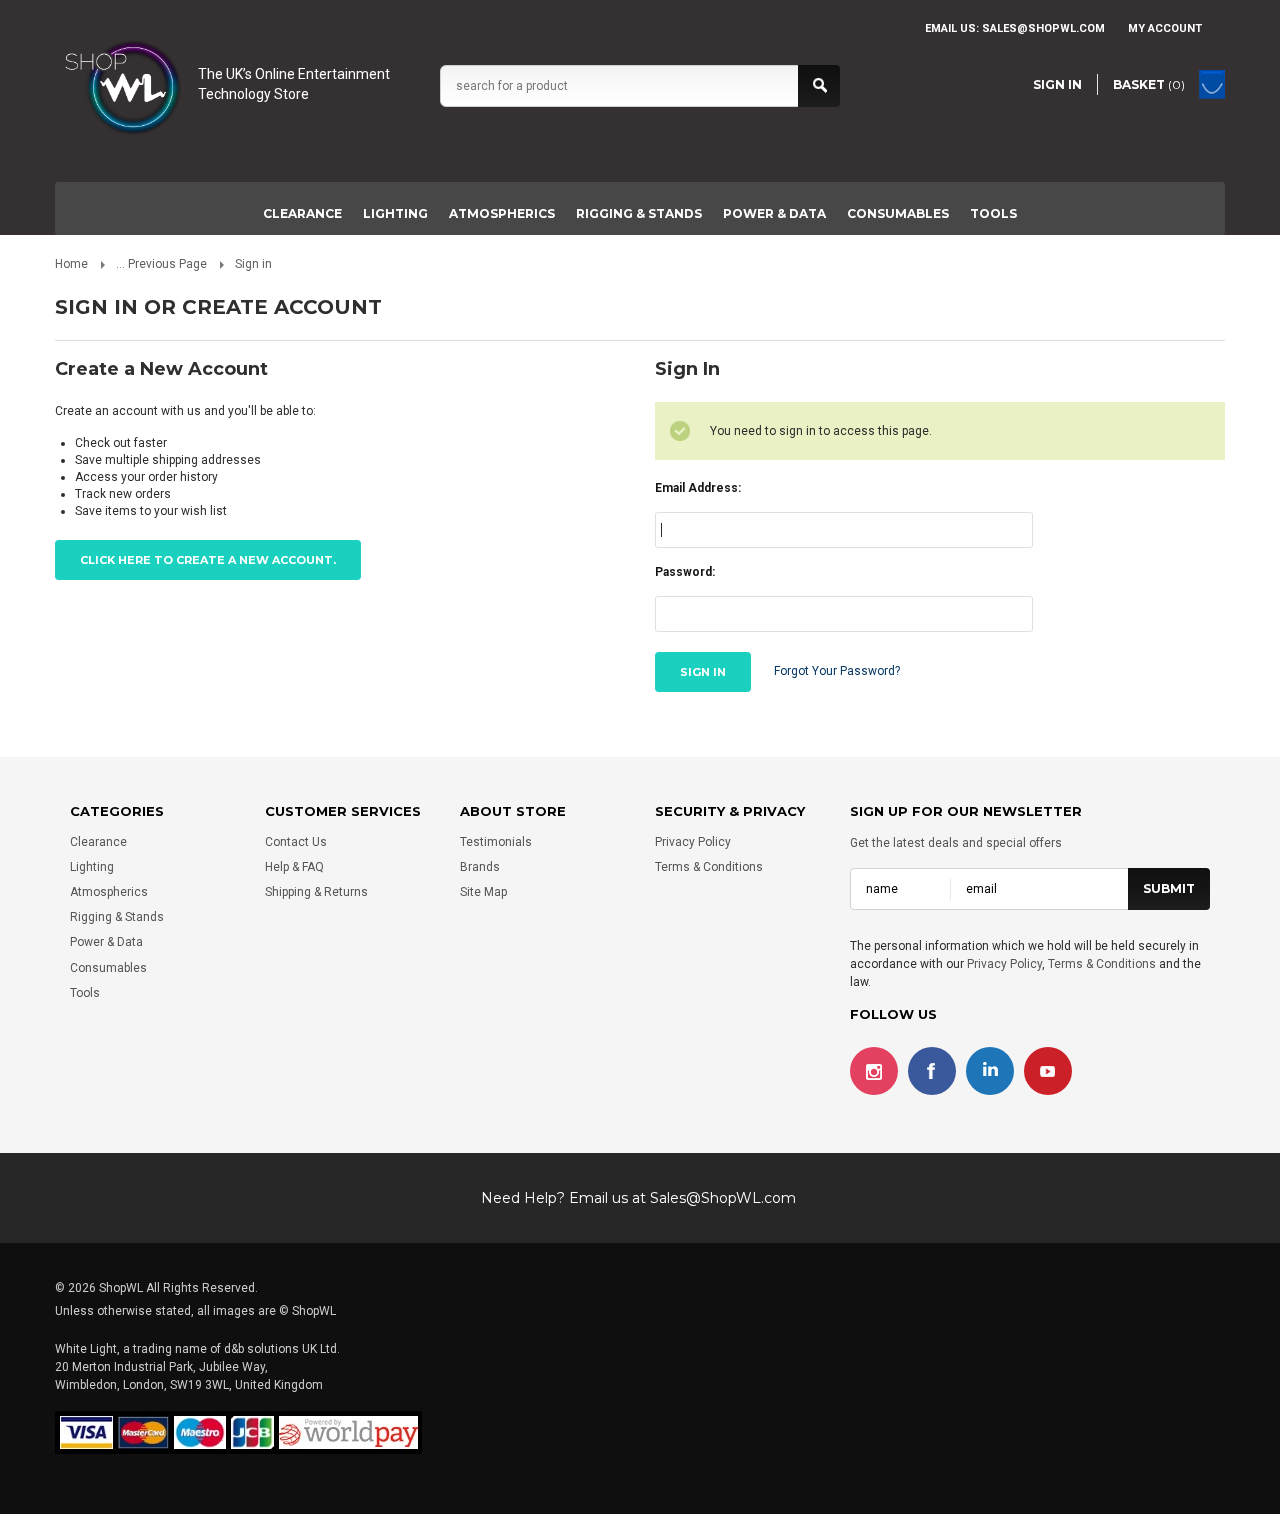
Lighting (395, 213)
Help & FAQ (294, 867)
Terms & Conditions (709, 867)
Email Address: (698, 488)
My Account (1165, 28)
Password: (685, 572)
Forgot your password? (837, 671)
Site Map (483, 892)
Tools (993, 213)
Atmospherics (502, 213)
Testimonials (496, 842)
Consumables (898, 213)
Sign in (1057, 84)
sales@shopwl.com (1043, 28)
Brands (480, 867)
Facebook (932, 1071)
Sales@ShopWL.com (723, 1198)
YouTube (1048, 1071)
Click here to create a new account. (208, 560)
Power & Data (774, 213)
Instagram (874, 1071)
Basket (1149, 84)
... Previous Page (161, 264)
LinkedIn (990, 1071)
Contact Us (296, 842)
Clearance (302, 213)
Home (71, 264)
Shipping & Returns (316, 892)
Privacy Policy (693, 842)
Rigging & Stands (639, 213)
